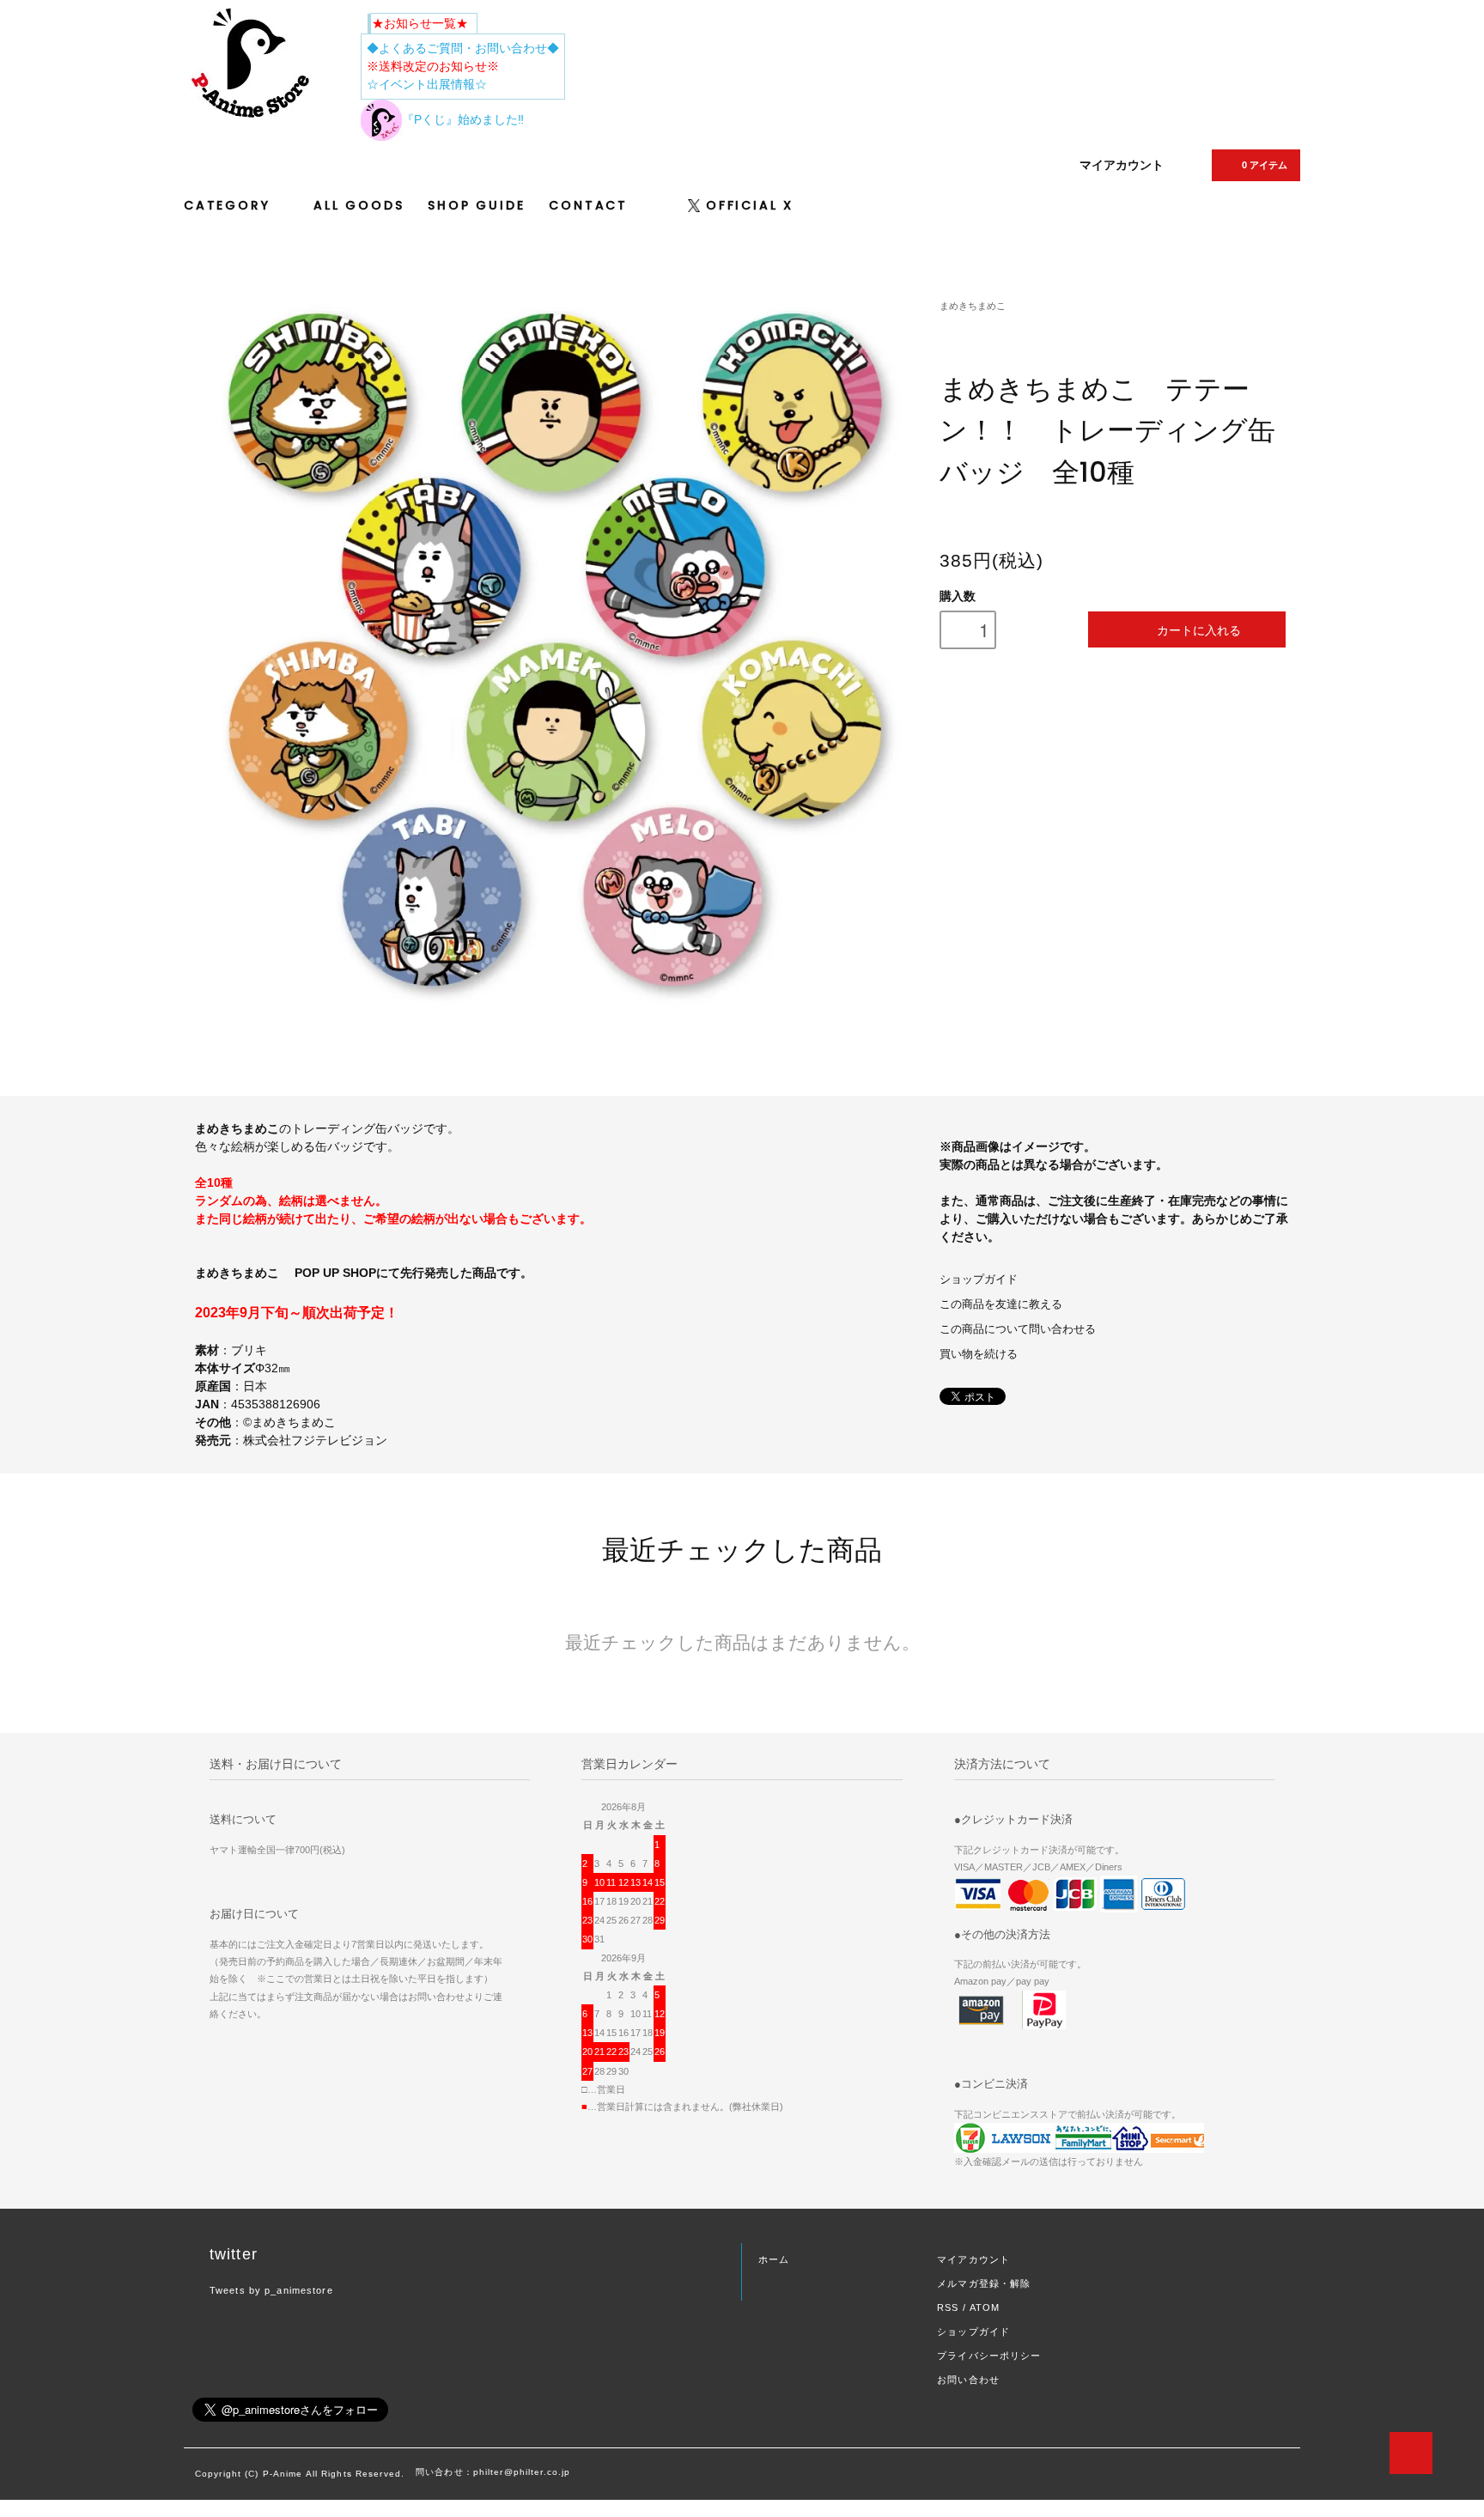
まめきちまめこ (973, 306)
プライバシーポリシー (989, 2356)
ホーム (774, 2259)
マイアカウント (1122, 165)
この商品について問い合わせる (1018, 1329)
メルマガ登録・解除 (984, 2283)
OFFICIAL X (750, 205)
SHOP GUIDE (476, 205)
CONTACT (588, 205)
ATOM (985, 2307)
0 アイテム (1265, 165)
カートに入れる (1199, 629)
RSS (948, 2307)
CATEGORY (230, 205)
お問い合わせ (968, 2380)
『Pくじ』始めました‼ (463, 119)
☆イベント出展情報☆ (427, 84)
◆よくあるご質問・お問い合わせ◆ (463, 48)
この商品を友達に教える (1001, 1304)
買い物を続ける (979, 1354)
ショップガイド (979, 1280)
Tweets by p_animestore (271, 2290)
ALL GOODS (359, 205)
